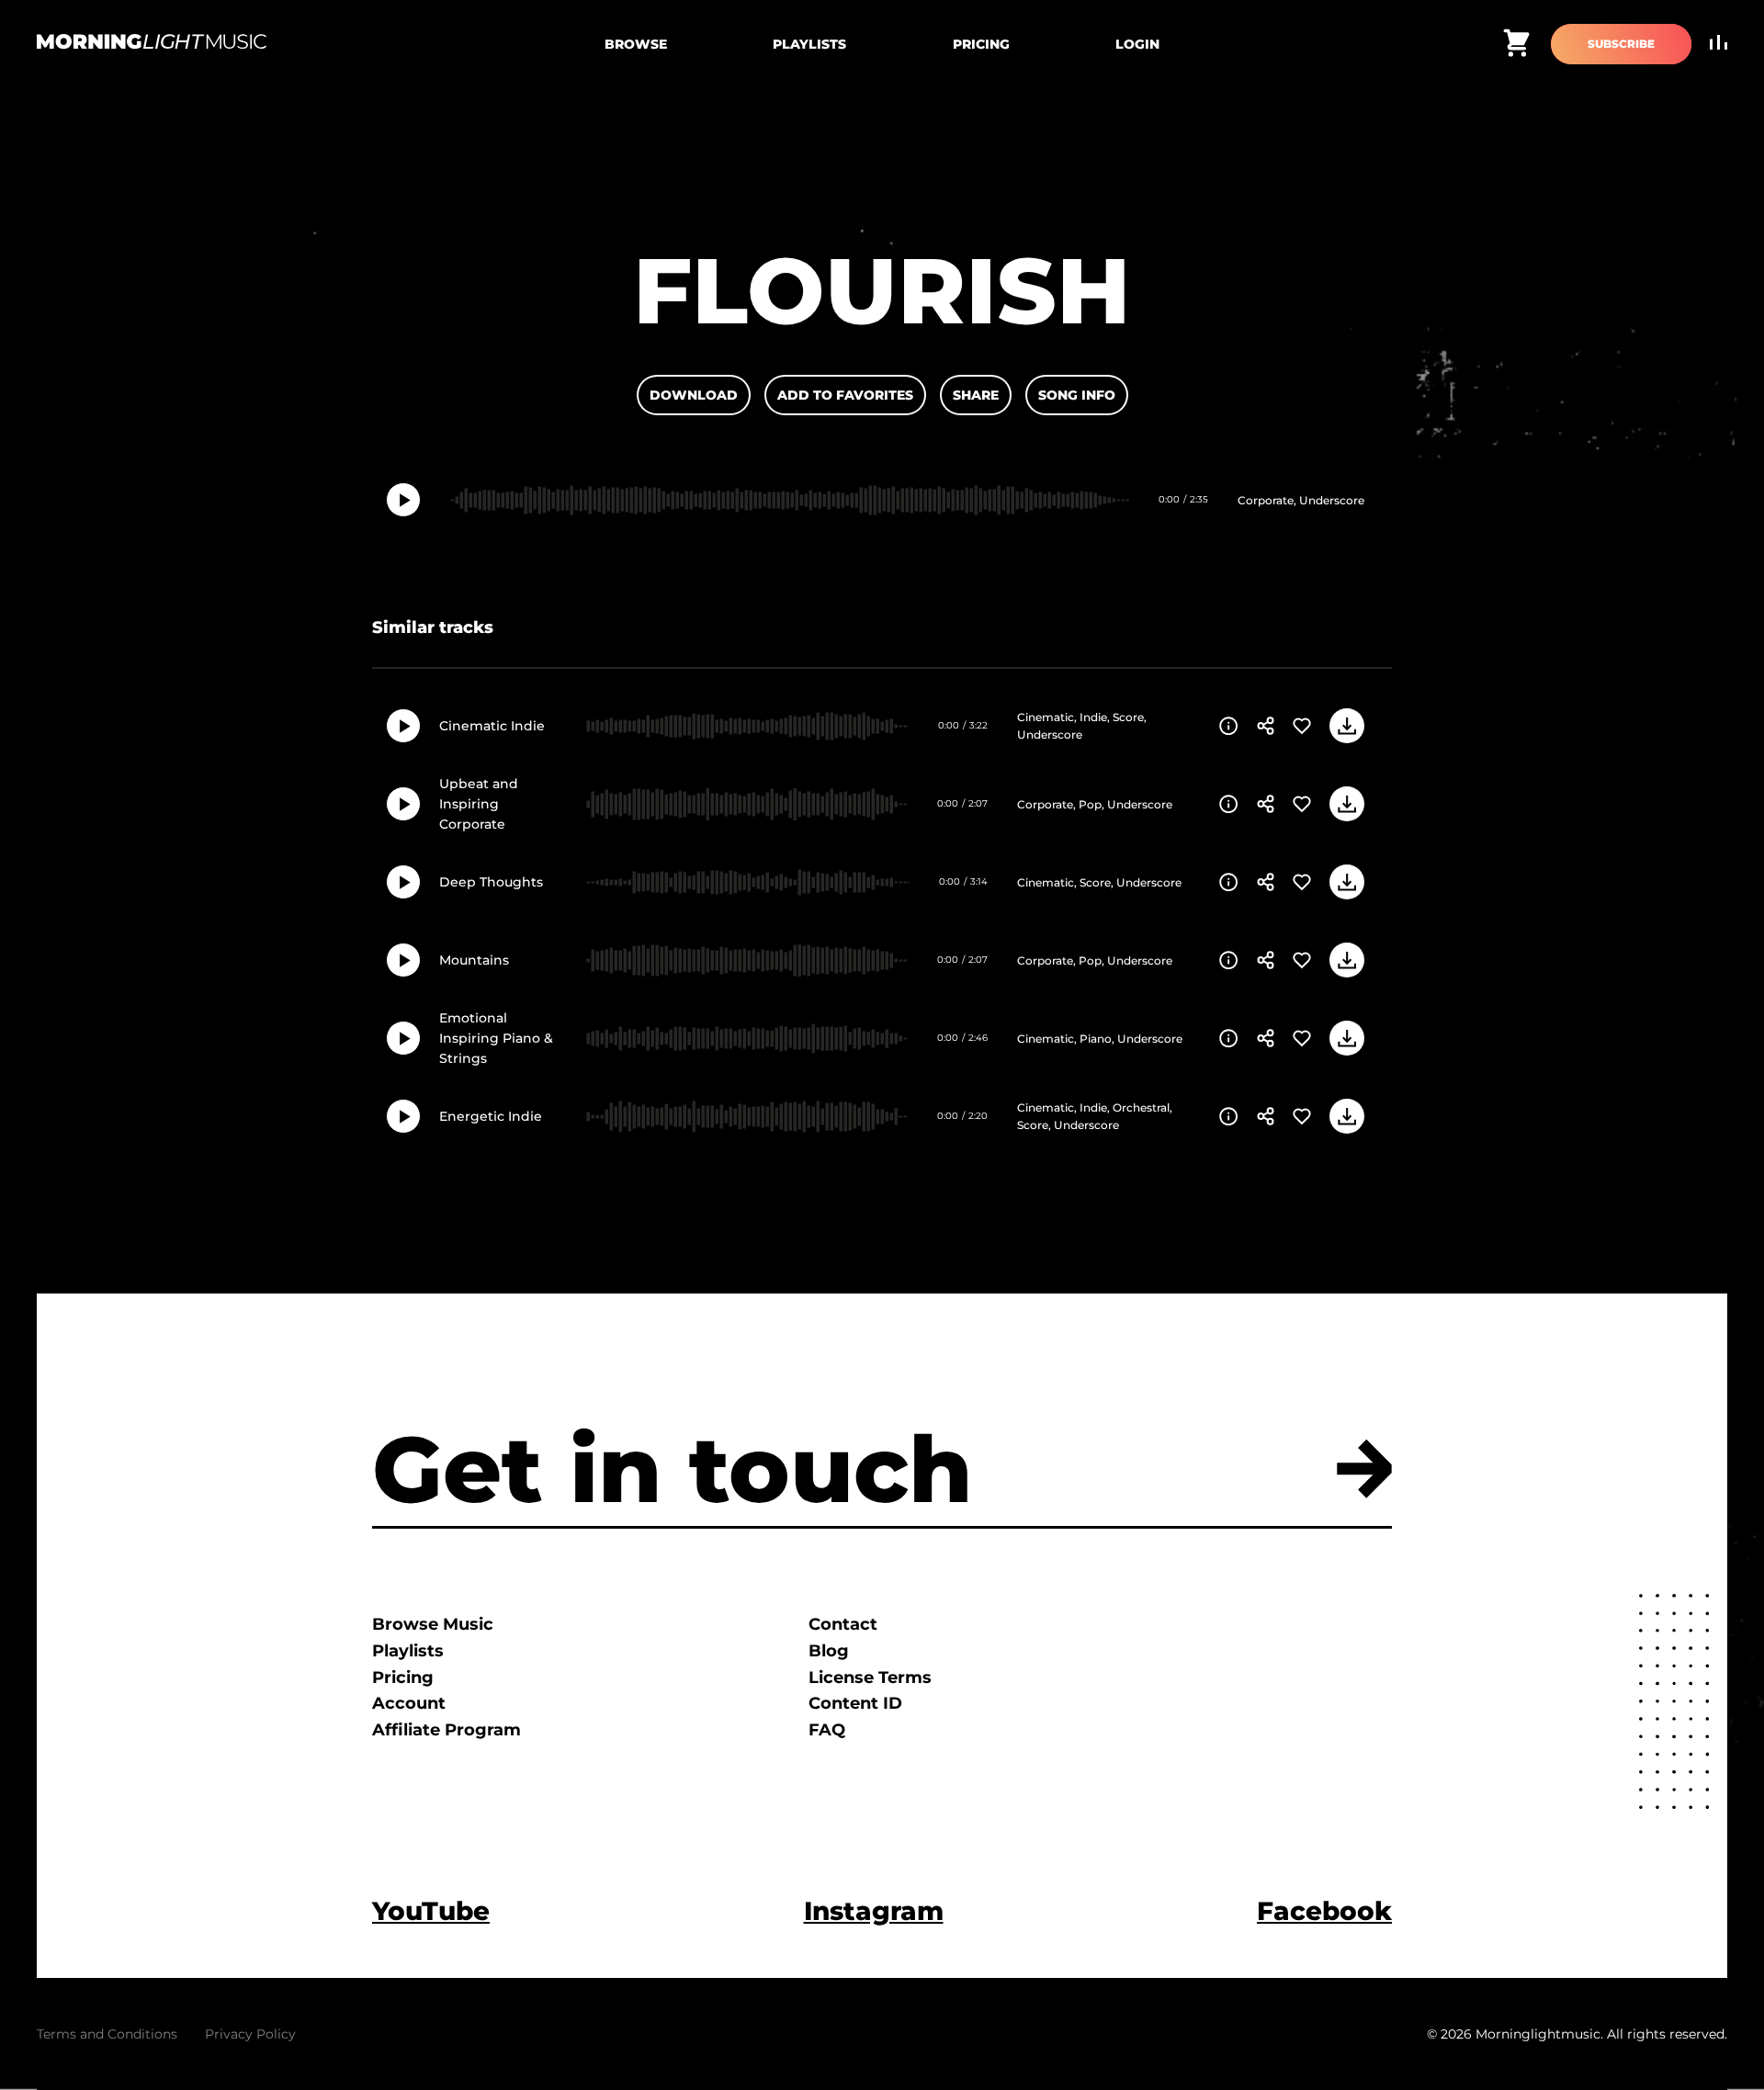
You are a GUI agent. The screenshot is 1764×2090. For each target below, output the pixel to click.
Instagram (874, 1911)
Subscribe (1621, 44)
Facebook (1324, 1911)
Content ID (855, 1703)
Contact (843, 1624)
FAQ (827, 1730)
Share (976, 395)
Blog (829, 1651)
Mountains (474, 960)
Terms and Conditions (107, 2034)
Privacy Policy (250, 2034)
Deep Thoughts (491, 882)
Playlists (809, 44)
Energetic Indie (491, 1116)
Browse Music (433, 1624)
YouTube (431, 1911)
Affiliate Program (447, 1730)
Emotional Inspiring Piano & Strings (496, 1039)
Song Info (1077, 395)
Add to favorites (845, 395)
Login (1137, 44)
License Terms (870, 1678)
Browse (636, 44)
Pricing (981, 44)
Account (409, 1703)
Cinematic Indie (492, 726)
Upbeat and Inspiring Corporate (479, 804)
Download (694, 395)
